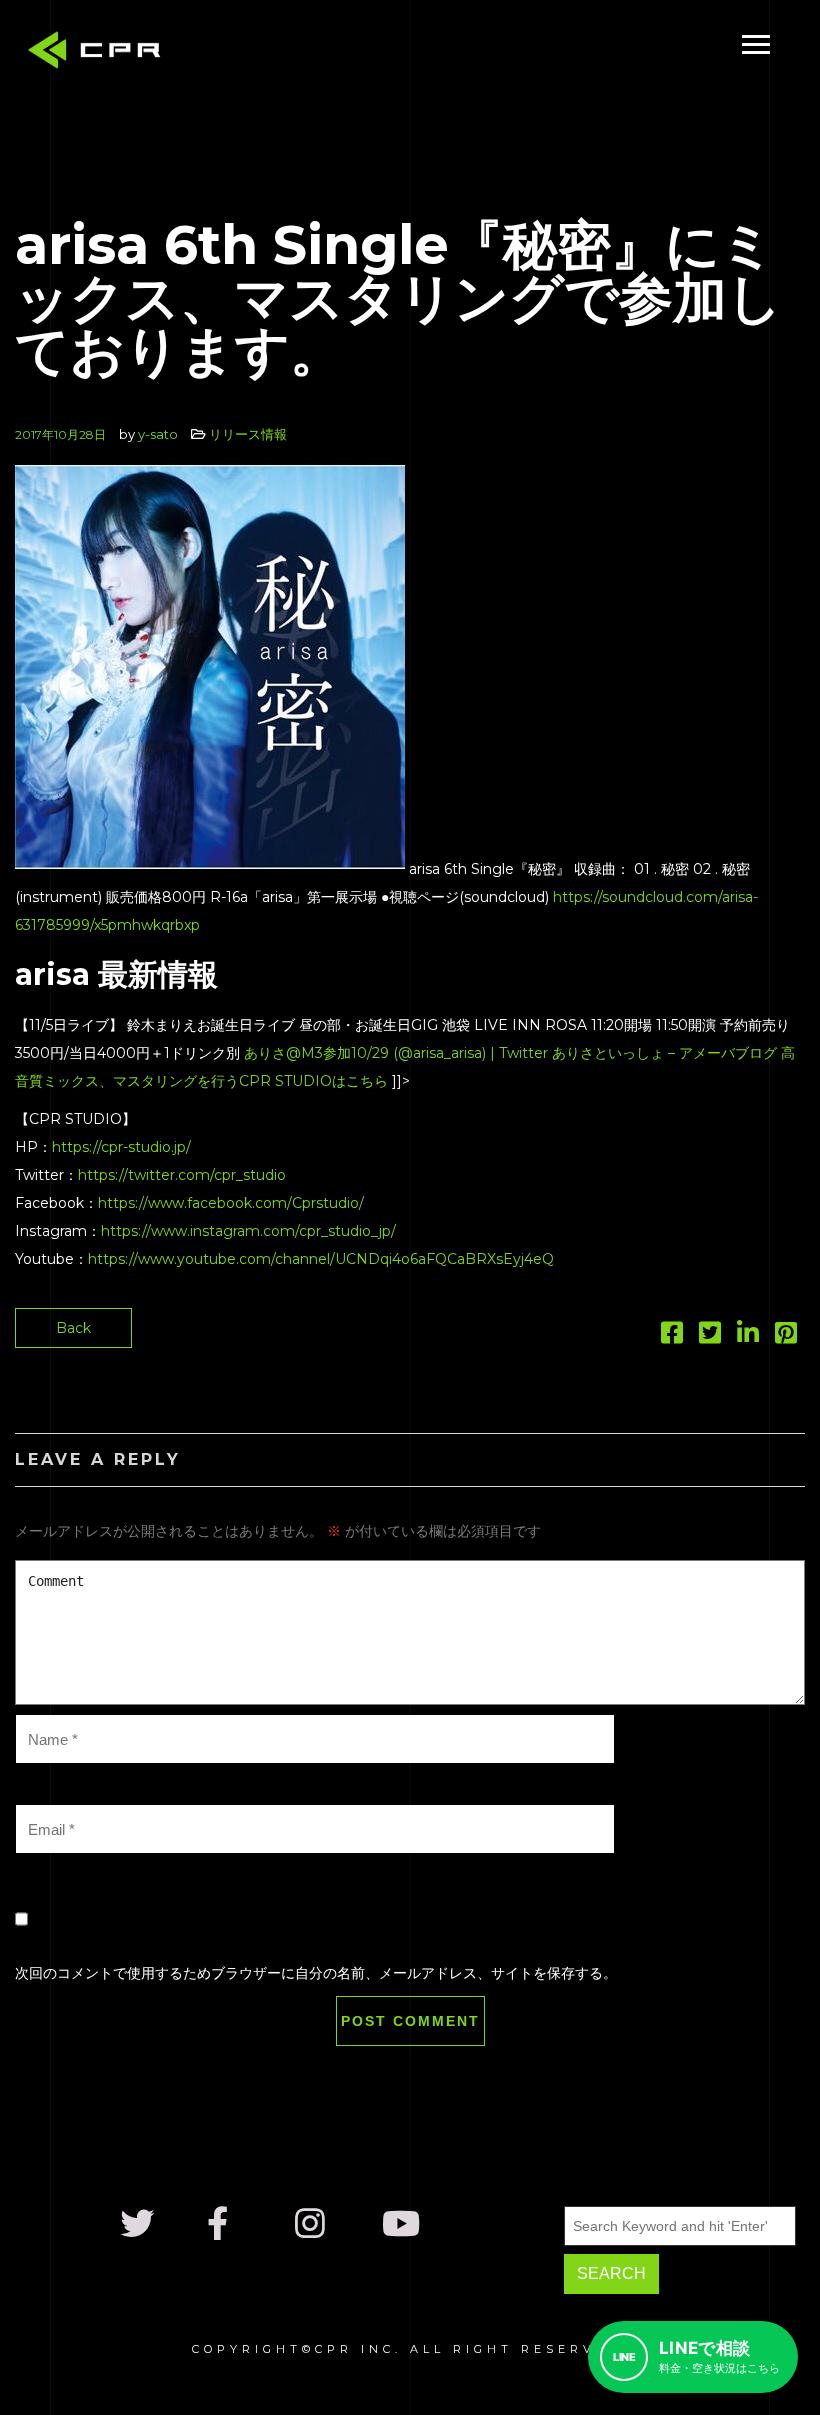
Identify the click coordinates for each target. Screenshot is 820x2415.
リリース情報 (248, 434)
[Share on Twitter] (710, 1337)
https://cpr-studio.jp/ (121, 1147)
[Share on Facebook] (672, 1337)
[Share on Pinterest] (786, 1337)
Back (73, 1328)
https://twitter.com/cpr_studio (182, 1175)
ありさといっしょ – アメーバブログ (664, 1053)
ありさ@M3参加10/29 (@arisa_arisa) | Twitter (396, 1053)
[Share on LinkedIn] (748, 1337)
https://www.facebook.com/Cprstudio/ (231, 1203)
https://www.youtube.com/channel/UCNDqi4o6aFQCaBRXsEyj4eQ (321, 1259)
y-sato (158, 434)
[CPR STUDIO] (100, 54)
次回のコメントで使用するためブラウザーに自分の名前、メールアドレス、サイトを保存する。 (316, 1973)
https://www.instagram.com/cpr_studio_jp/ (248, 1231)
